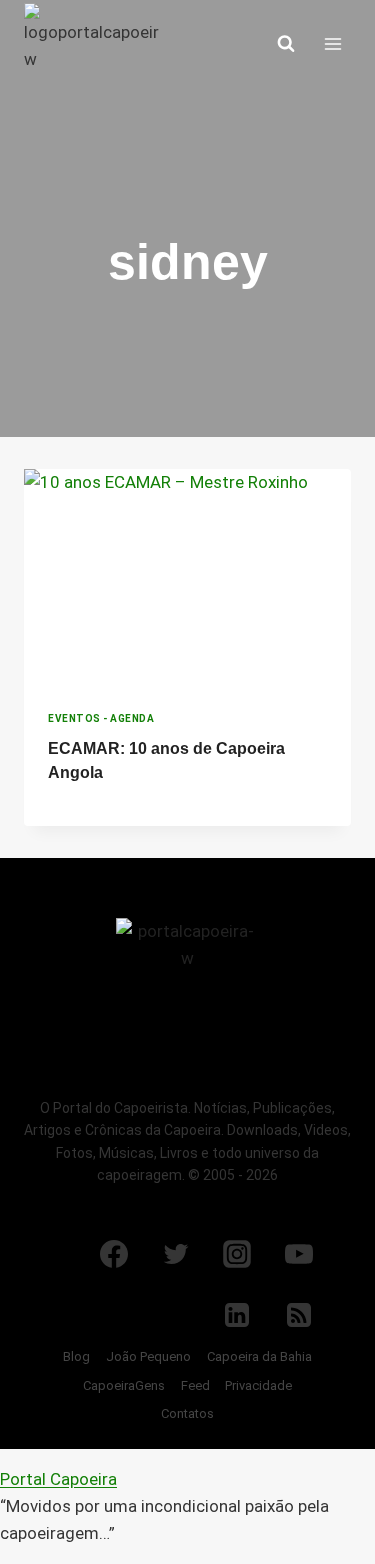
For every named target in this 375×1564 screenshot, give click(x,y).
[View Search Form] (286, 44)
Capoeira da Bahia (259, 1356)
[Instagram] (237, 1254)
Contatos (187, 1413)
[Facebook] (114, 1254)
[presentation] (187, 578)
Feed (195, 1385)
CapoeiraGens (124, 1385)
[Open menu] (332, 43)
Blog (76, 1356)
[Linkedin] (237, 1315)
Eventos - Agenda (101, 718)
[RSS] (299, 1315)
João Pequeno (148, 1356)
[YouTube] (299, 1254)
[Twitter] (176, 1254)
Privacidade (258, 1385)
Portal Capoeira (58, 1479)
